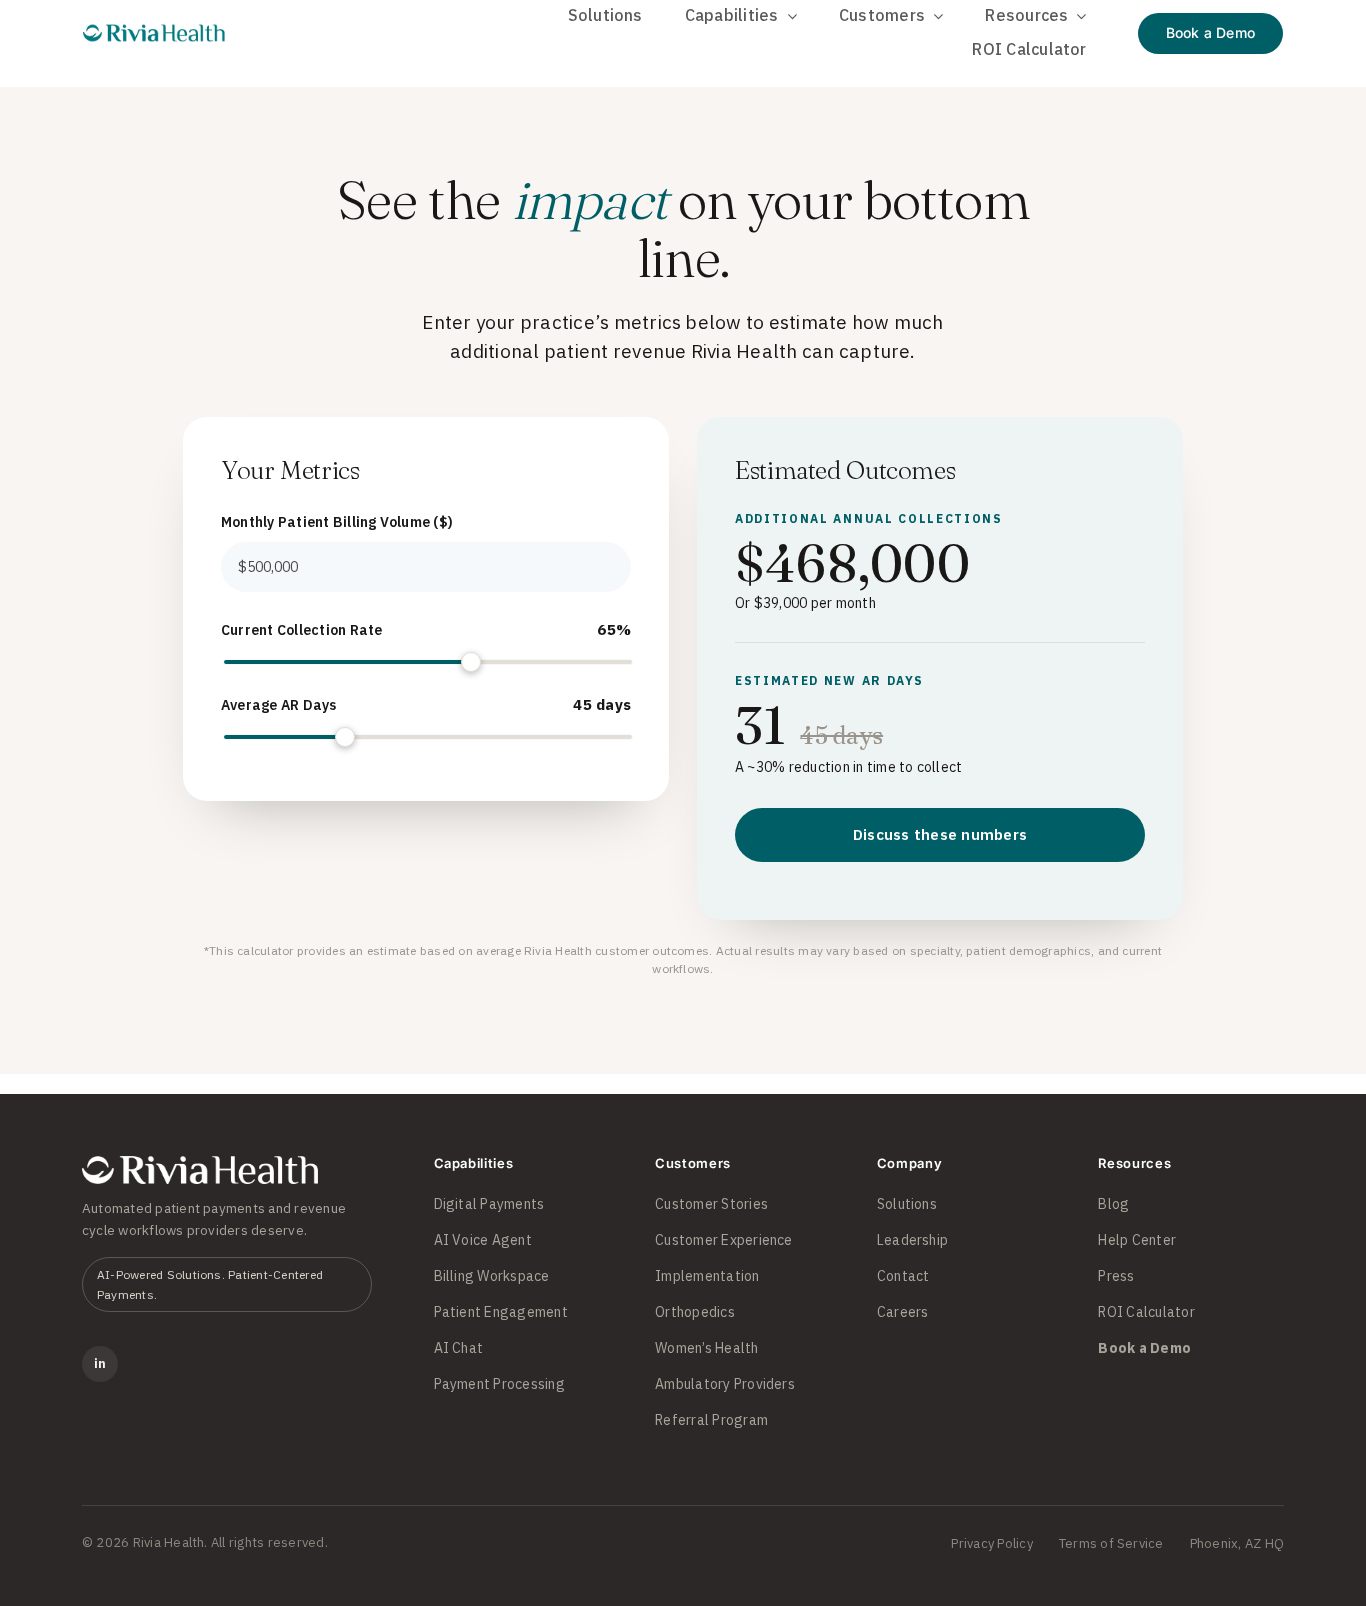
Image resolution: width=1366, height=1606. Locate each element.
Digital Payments (489, 1204)
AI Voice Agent (483, 1240)
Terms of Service (1111, 1543)
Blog (1113, 1204)
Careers (903, 1312)
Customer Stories (711, 1204)
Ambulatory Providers (725, 1384)
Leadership (912, 1240)
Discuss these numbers (940, 834)
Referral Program (711, 1420)
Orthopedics (695, 1312)
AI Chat (459, 1348)
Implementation (707, 1276)
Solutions (907, 1204)
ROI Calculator (1146, 1312)
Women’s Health (706, 1348)
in (100, 1363)
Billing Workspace (492, 1276)
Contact (903, 1276)
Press (1116, 1276)
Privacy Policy (991, 1543)
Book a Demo (1144, 1348)
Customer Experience (724, 1240)
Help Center (1137, 1240)
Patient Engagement (501, 1312)
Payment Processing (499, 1384)
